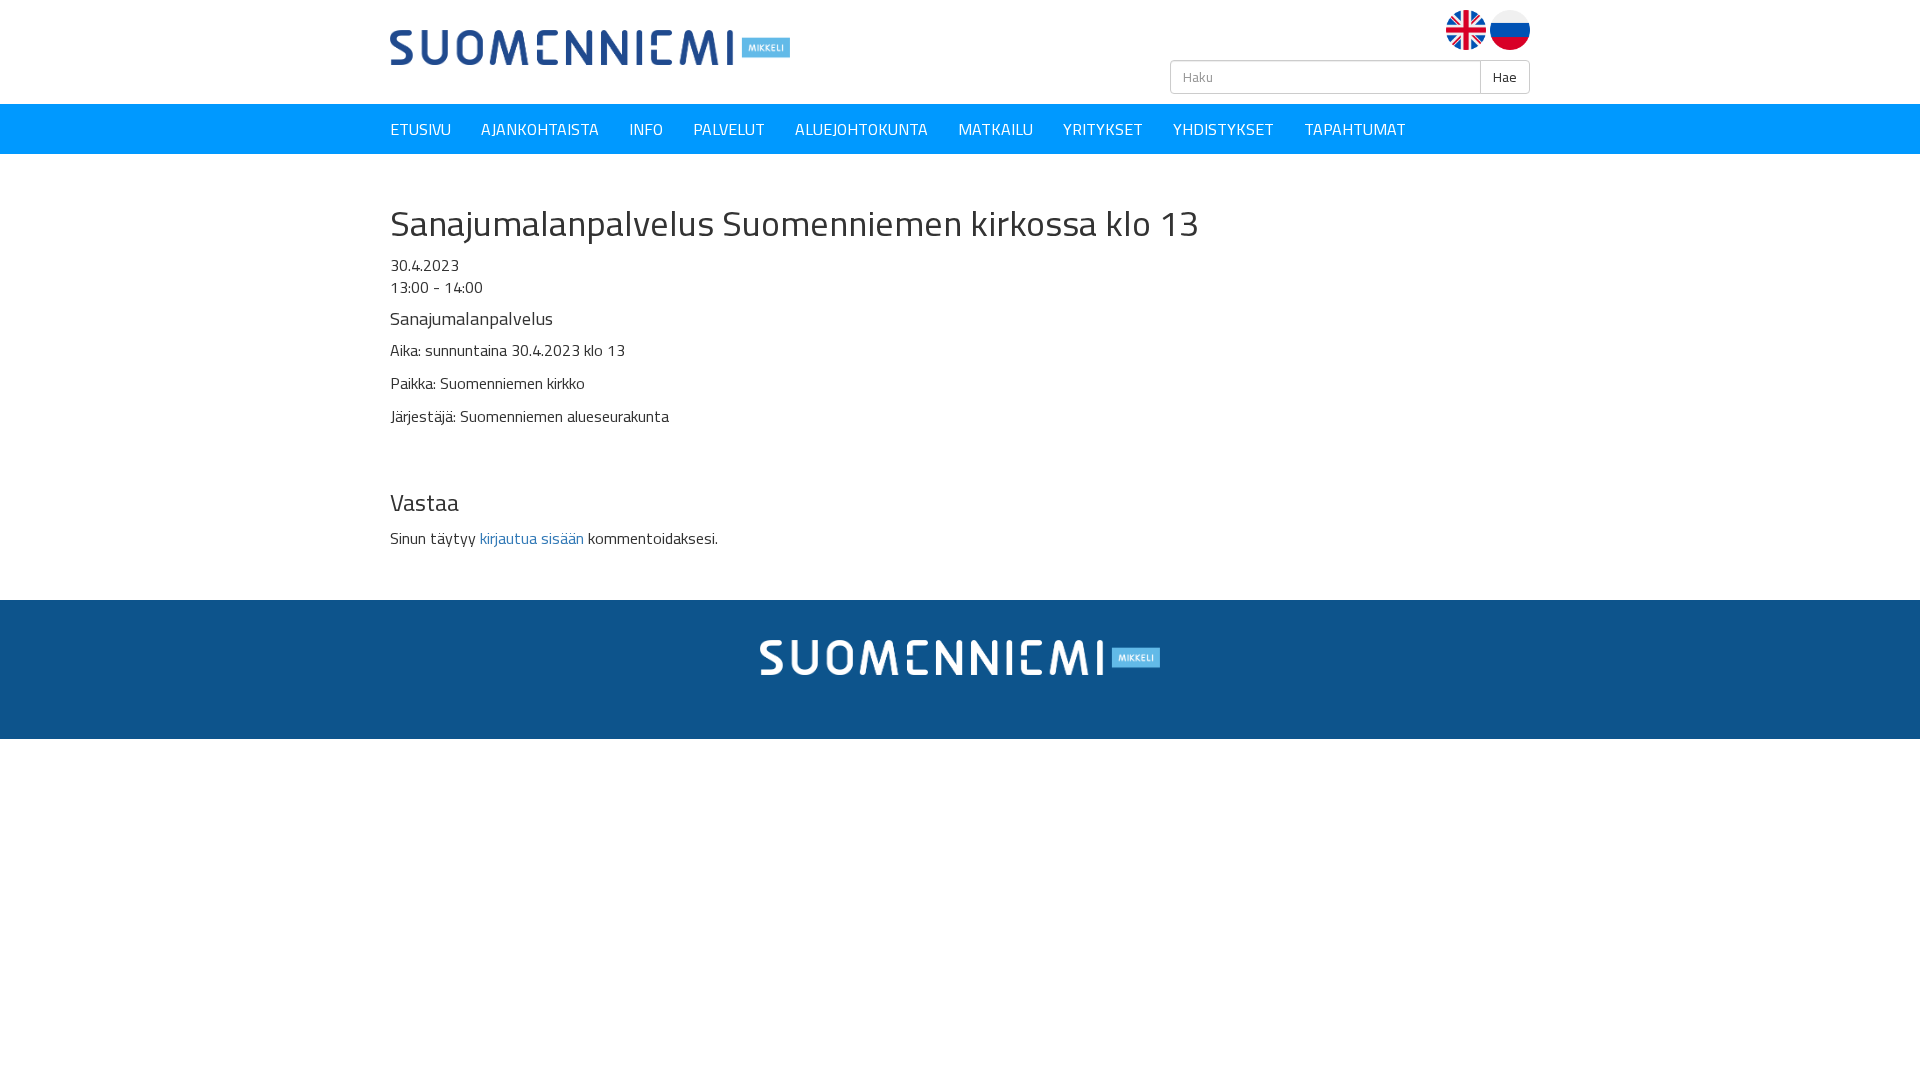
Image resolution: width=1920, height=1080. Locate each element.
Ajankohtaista (540, 129)
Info (646, 129)
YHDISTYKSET (1223, 129)
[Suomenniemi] (590, 46)
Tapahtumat (1355, 129)
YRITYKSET (1103, 129)
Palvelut (729, 129)
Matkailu (995, 129)
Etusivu (420, 129)
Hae (1505, 77)
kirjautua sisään (532, 538)
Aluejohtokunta (861, 129)
